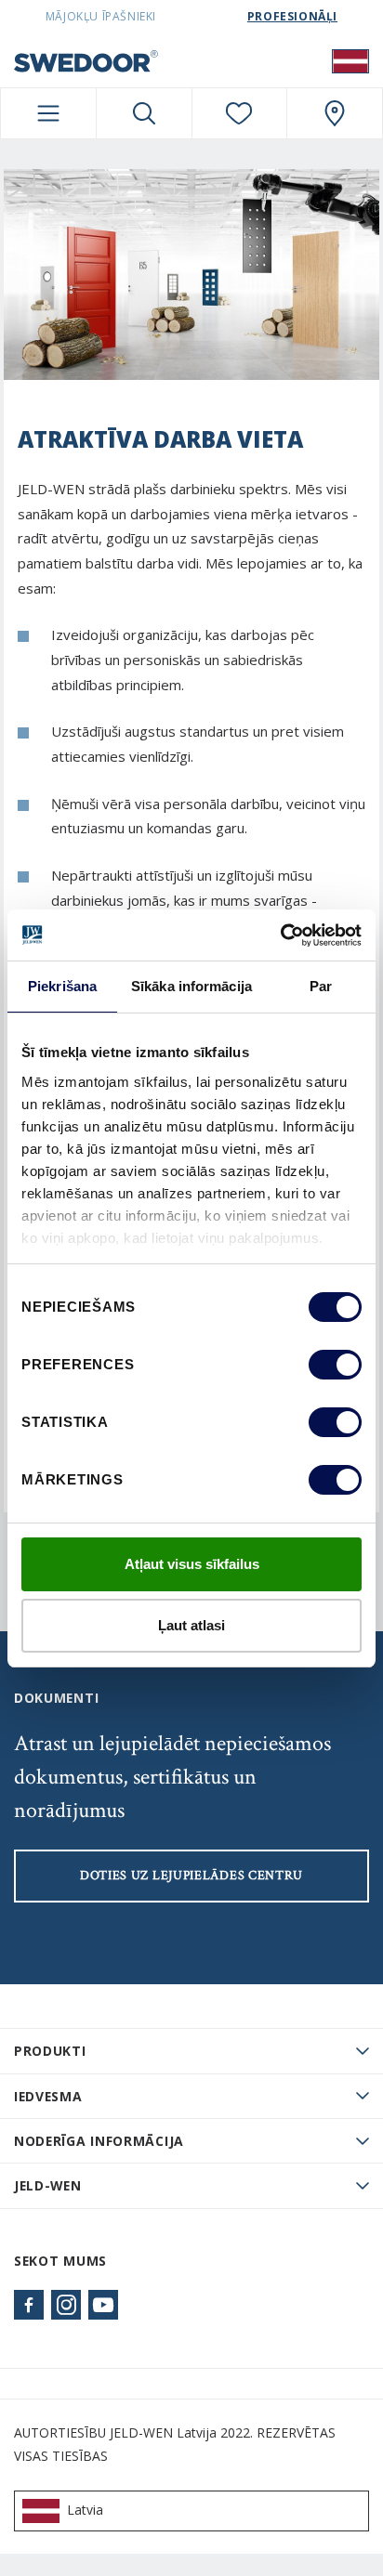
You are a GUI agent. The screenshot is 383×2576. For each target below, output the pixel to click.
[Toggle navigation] (48, 113)
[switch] (335, 1365)
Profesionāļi (292, 16)
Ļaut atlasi (191, 1625)
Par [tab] (321, 986)
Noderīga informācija (99, 2141)
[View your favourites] (240, 113)
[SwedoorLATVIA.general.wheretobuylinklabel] (335, 113)
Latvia (85, 2510)
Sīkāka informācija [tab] (191, 986)
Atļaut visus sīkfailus (192, 1564)
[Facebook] (29, 2305)
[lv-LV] (350, 60)
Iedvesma (48, 2096)
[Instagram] (66, 2305)
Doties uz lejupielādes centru (191, 1876)
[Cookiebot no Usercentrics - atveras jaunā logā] (280, 935)
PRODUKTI (50, 2051)
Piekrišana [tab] (62, 986)
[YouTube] (103, 2305)
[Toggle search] (144, 113)
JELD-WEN (48, 2185)
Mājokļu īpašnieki (101, 16)
